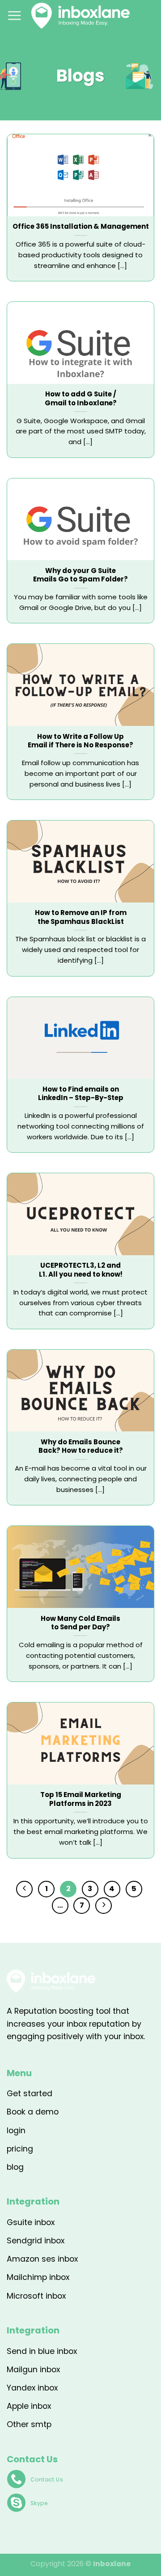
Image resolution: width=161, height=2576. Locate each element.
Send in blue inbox (42, 2351)
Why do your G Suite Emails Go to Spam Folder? (80, 575)
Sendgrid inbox (36, 2241)
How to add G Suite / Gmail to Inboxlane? (81, 398)
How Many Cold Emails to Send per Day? (80, 1623)
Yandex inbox (32, 2388)
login (16, 2131)
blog (15, 2167)
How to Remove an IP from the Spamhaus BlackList (81, 917)
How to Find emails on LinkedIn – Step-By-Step (81, 1094)
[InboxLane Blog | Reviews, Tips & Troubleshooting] (81, 16)
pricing (20, 2149)
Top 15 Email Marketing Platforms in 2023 (81, 1799)
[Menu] (14, 15)
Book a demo (33, 2112)
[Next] (104, 1906)
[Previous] (24, 1889)
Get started (30, 2094)
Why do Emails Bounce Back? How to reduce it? (81, 1446)
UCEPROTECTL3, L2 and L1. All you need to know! (81, 1270)
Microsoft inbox (36, 2296)
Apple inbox (29, 2406)
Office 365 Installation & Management (81, 226)
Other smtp (29, 2424)
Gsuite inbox (31, 2222)
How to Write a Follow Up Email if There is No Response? (80, 741)
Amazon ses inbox (42, 2259)
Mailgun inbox (33, 2370)
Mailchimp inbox (38, 2277)
